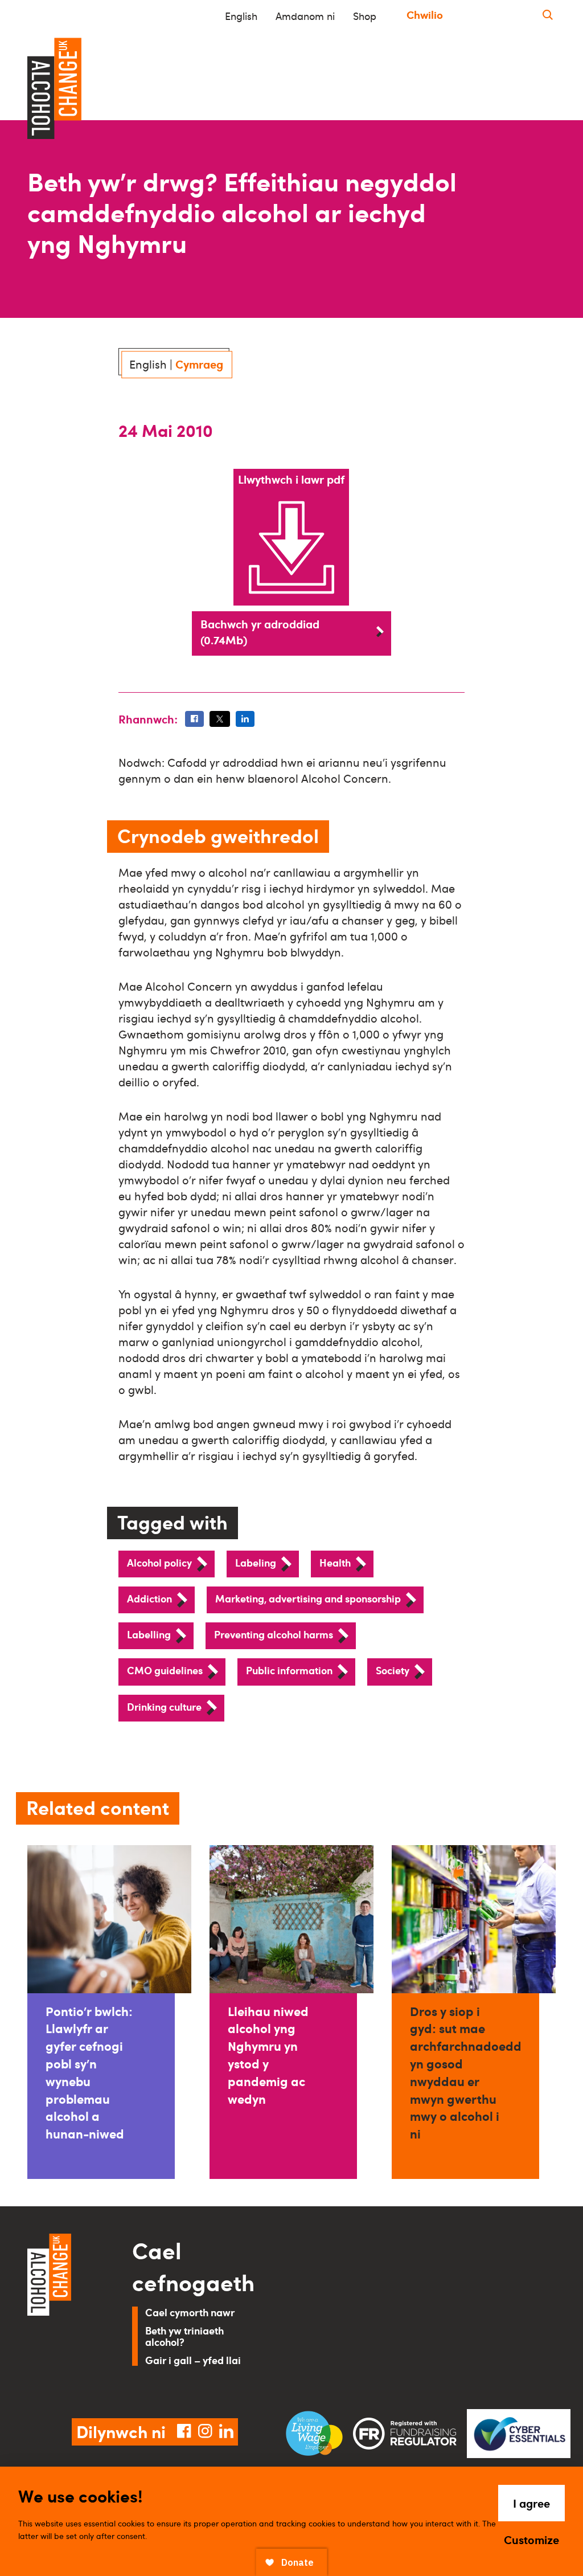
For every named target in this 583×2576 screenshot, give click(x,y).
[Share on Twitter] (220, 719)
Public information (289, 1670)
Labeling (256, 1562)
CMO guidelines (165, 1670)
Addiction (149, 1598)
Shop (365, 16)
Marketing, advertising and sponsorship (308, 1598)
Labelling (149, 1634)
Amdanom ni (305, 16)
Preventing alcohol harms (274, 1634)
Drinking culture (164, 1706)
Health (335, 1562)
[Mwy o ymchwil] (548, 15)
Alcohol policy (159, 1562)
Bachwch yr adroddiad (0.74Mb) (260, 632)
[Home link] (64, 2312)
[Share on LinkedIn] (245, 719)
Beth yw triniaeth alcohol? (184, 2336)
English (241, 16)
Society (393, 1670)
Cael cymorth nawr (190, 2312)
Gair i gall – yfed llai (193, 2360)
